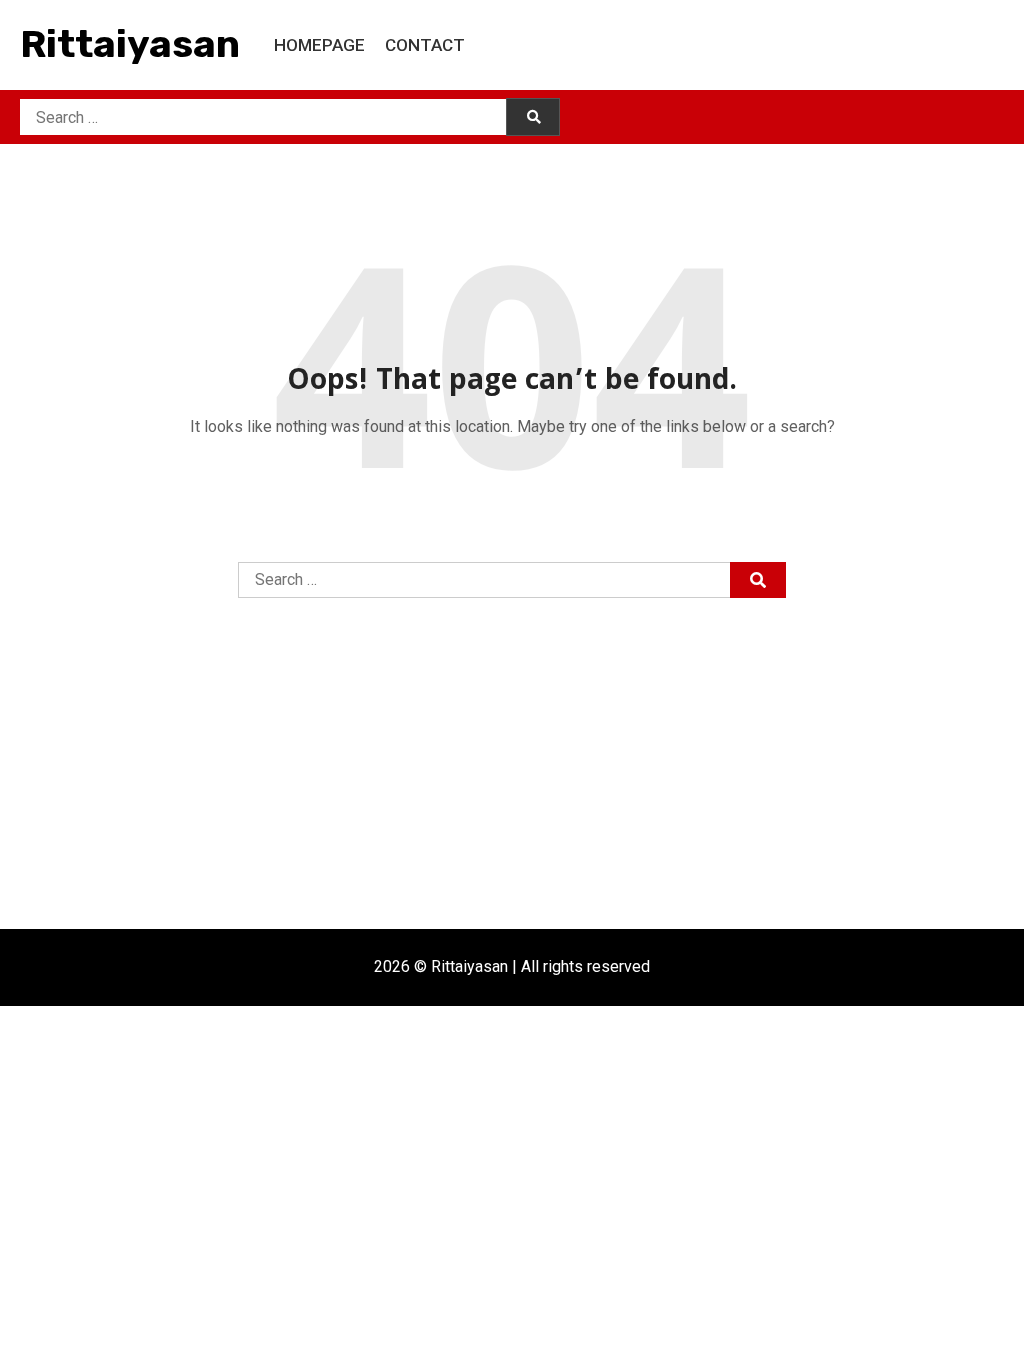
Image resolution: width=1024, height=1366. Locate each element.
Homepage (319, 45)
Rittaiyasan (130, 44)
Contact (425, 45)
